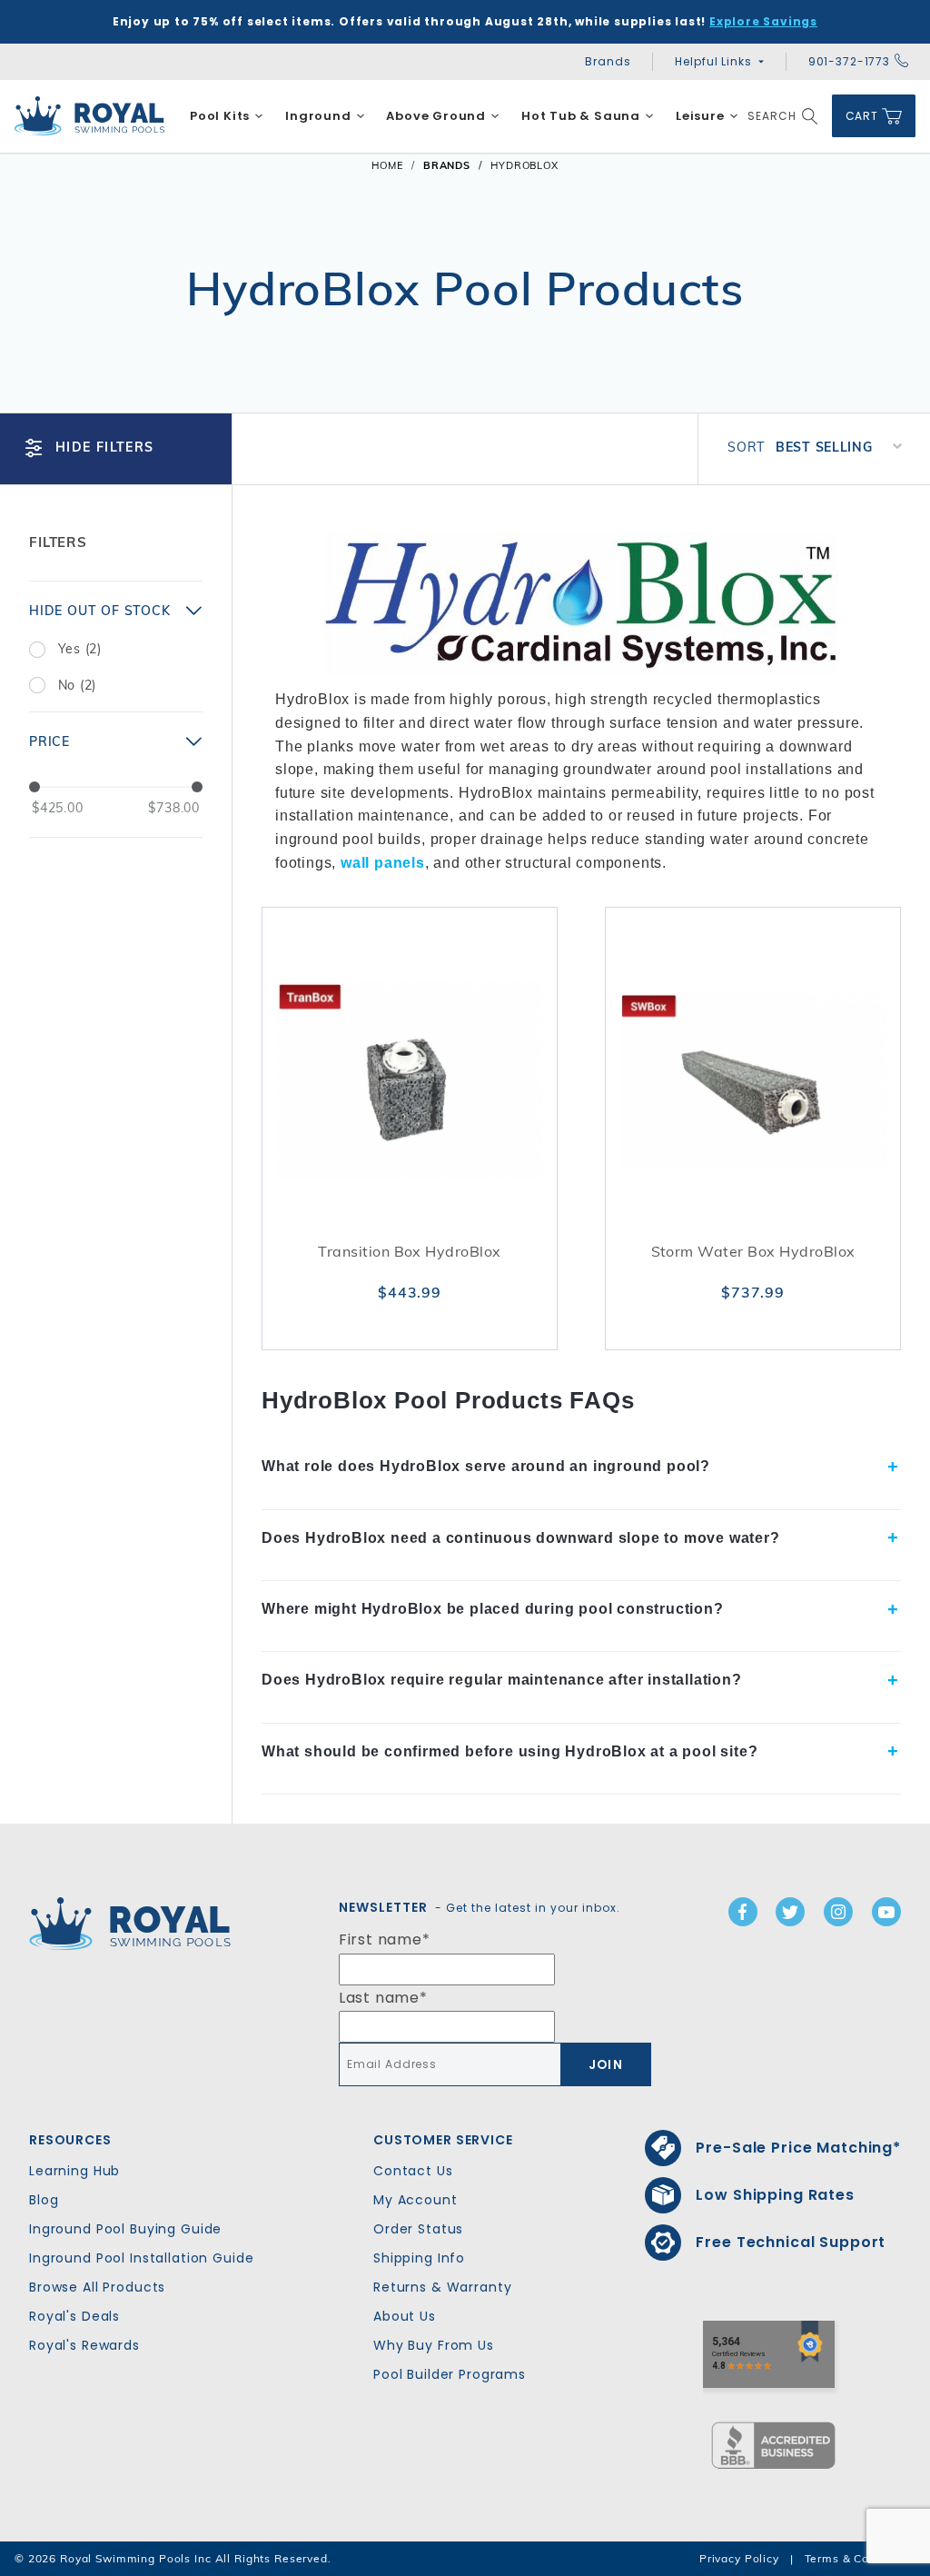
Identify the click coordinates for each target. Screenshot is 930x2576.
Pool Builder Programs (450, 2374)
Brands (608, 61)
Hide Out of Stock (100, 611)
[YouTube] (886, 1912)
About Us (405, 2316)
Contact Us (413, 2171)
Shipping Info (419, 2258)
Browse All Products (97, 2287)
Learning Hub (74, 2171)
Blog (44, 2200)
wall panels (383, 863)
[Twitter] (790, 1912)
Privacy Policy (739, 2558)
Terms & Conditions (860, 2558)
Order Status (418, 2229)
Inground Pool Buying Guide (125, 2229)
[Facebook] (743, 1912)
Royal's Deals (74, 2316)
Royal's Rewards (84, 2345)
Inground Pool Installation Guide (142, 2258)
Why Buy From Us (434, 2345)
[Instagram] (838, 1912)
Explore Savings (763, 21)
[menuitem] (227, 116)
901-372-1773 (849, 61)
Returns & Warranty (442, 2287)
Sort (746, 447)
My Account (416, 2200)
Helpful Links (713, 61)
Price (49, 741)
